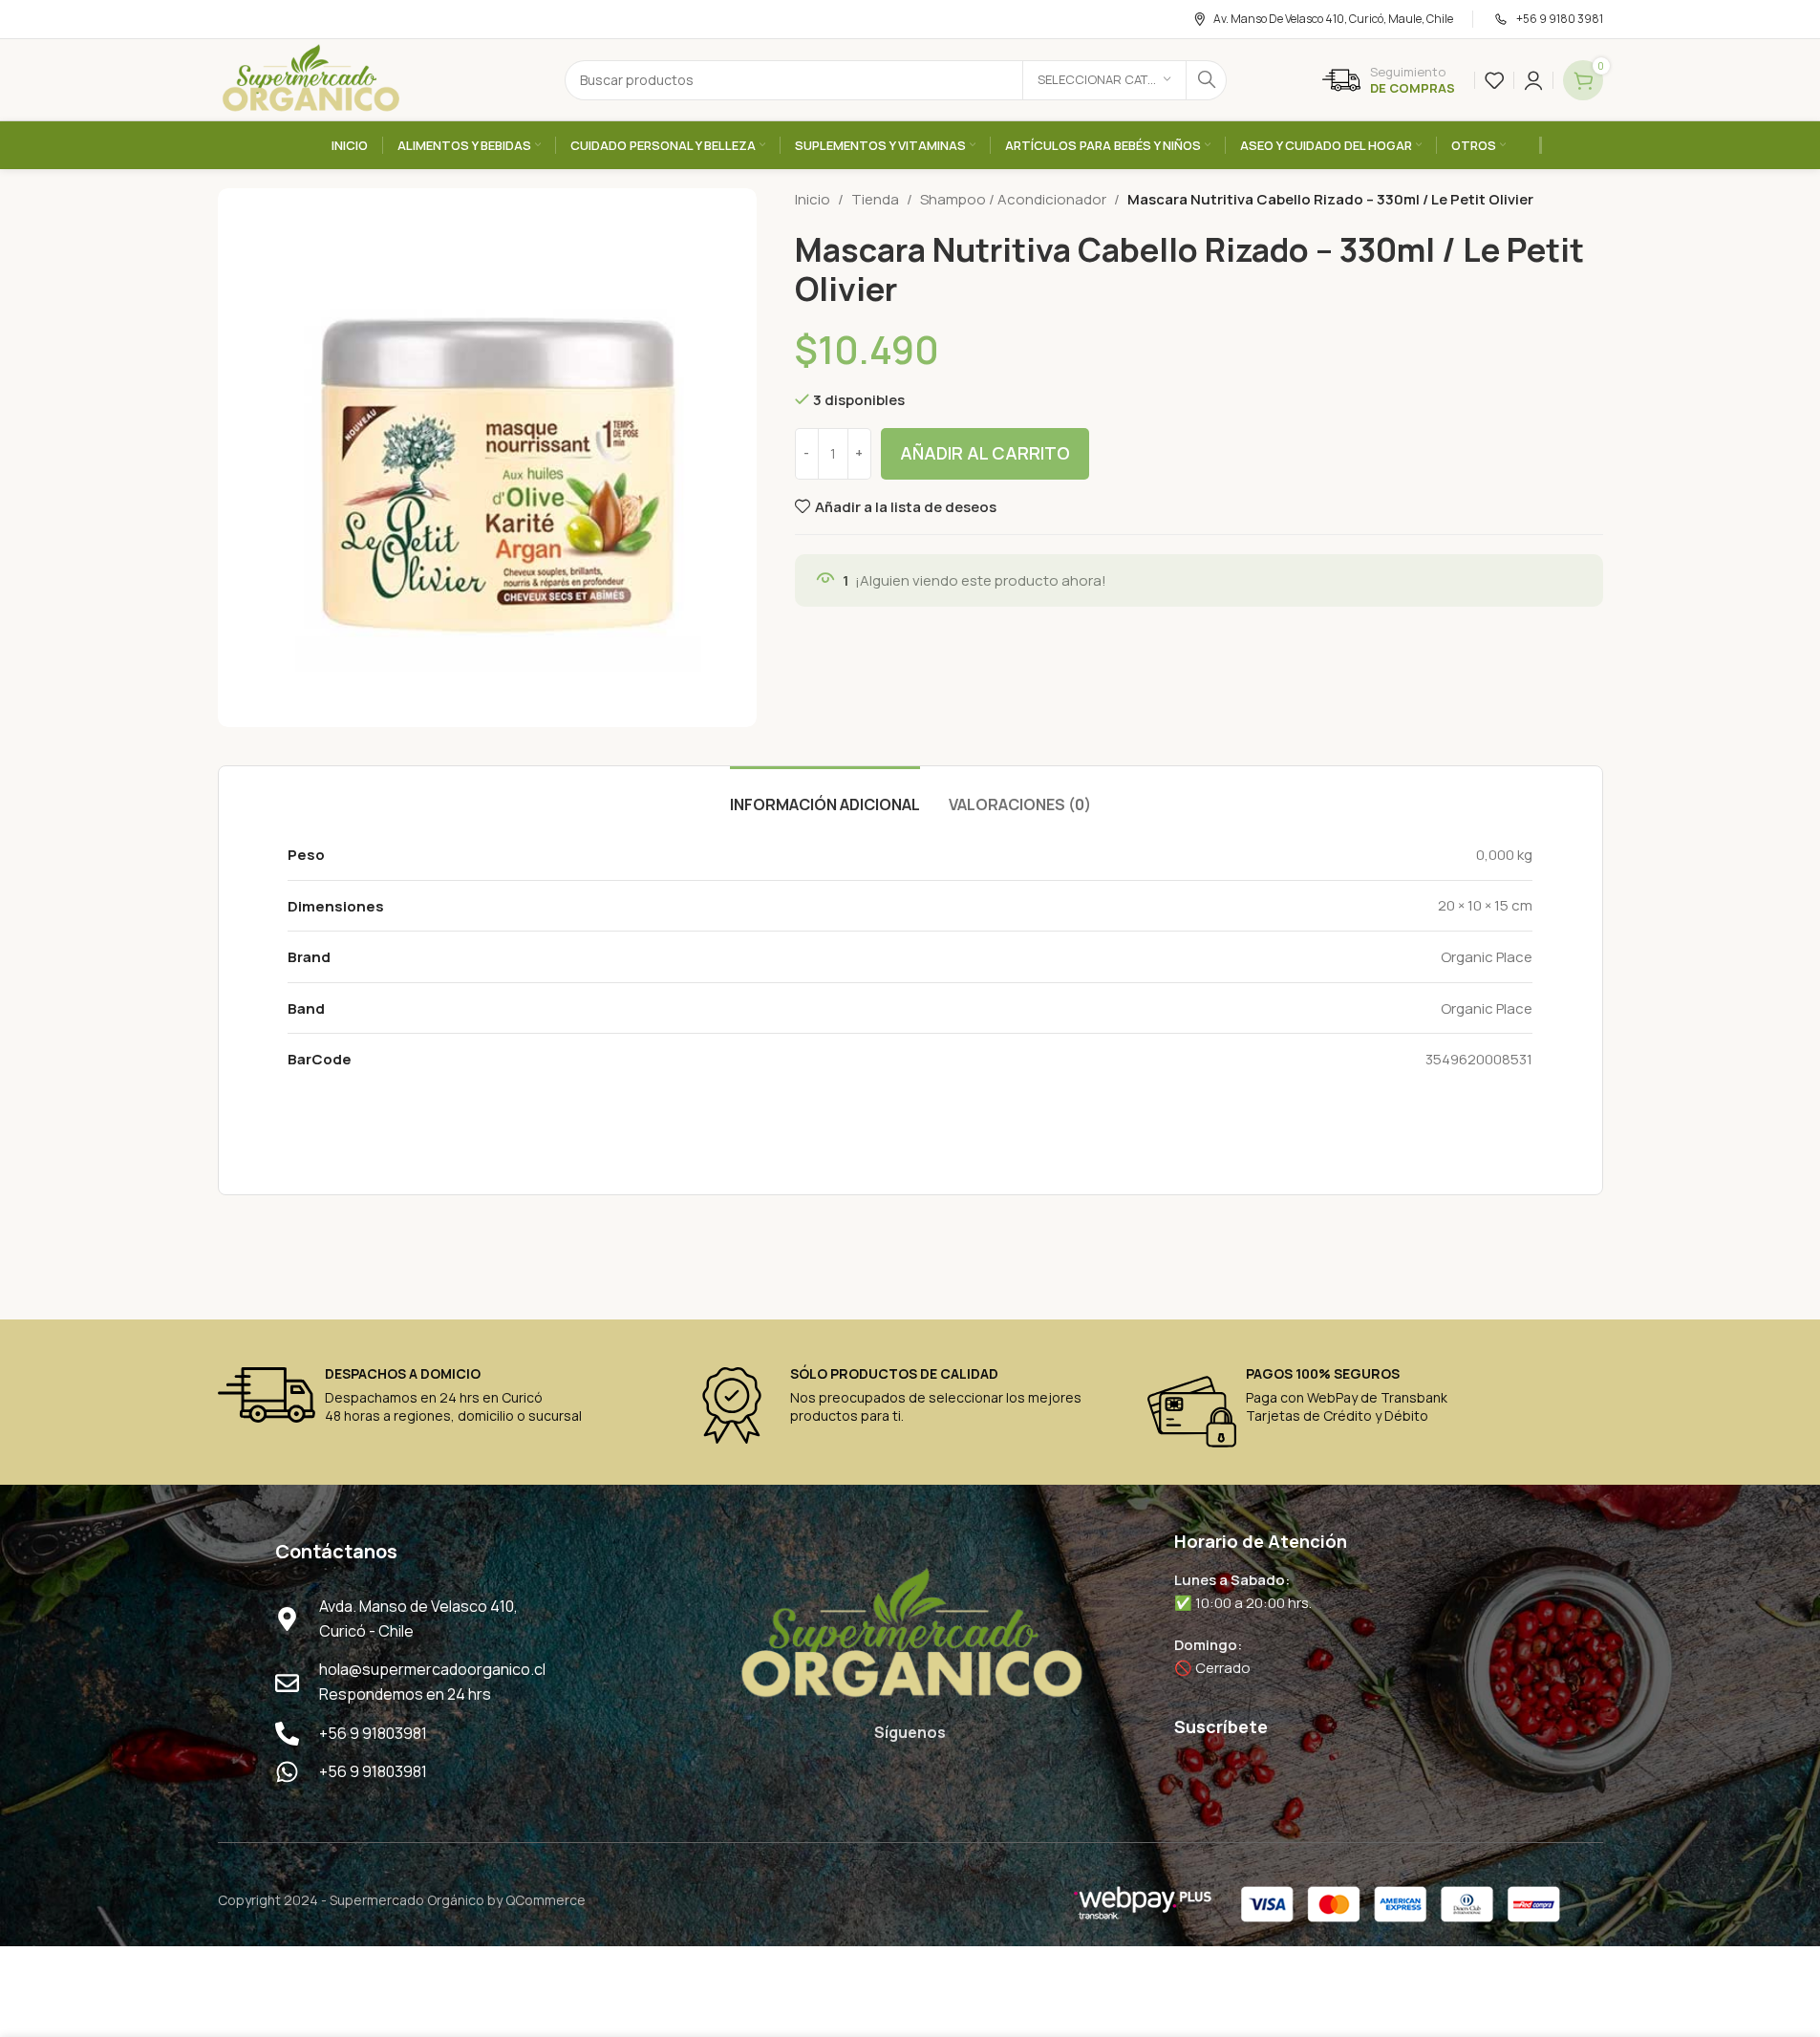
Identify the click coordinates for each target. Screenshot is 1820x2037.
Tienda (875, 199)
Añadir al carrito (985, 453)
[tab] (825, 795)
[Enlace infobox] (1389, 80)
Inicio (813, 199)
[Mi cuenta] (1533, 80)
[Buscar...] (1207, 80)
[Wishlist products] (1494, 80)
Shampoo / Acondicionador (1013, 199)
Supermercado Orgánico (407, 1900)
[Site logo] (310, 79)
